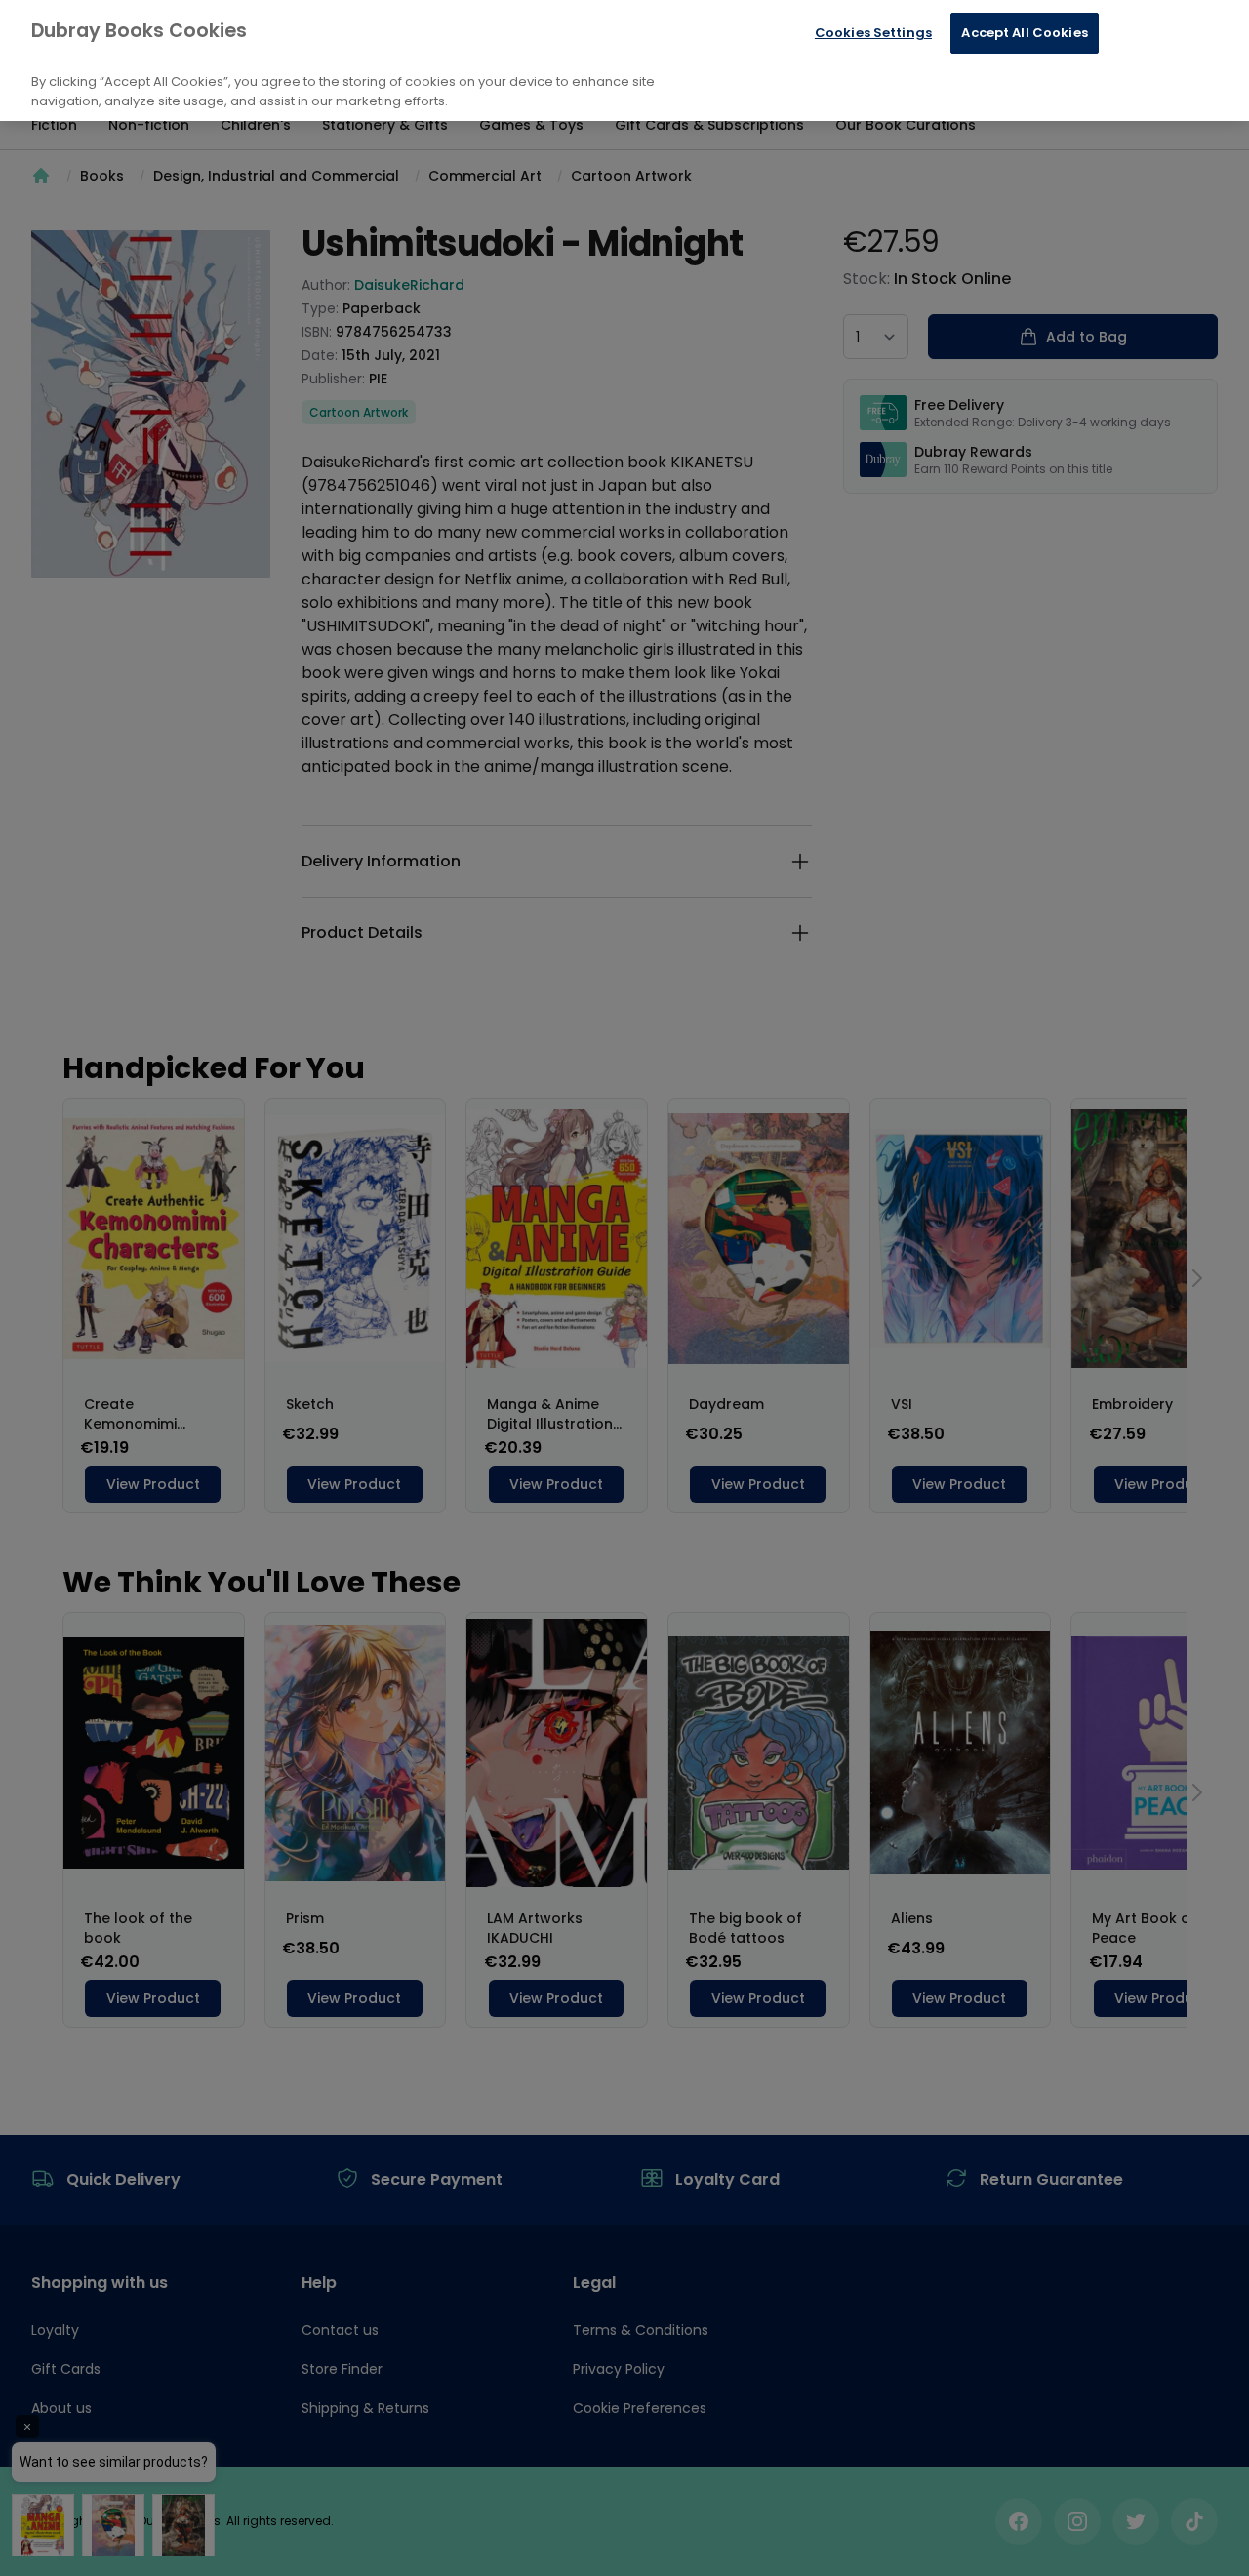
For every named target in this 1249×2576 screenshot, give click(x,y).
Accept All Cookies (1024, 33)
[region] (624, 60)
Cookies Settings (873, 33)
